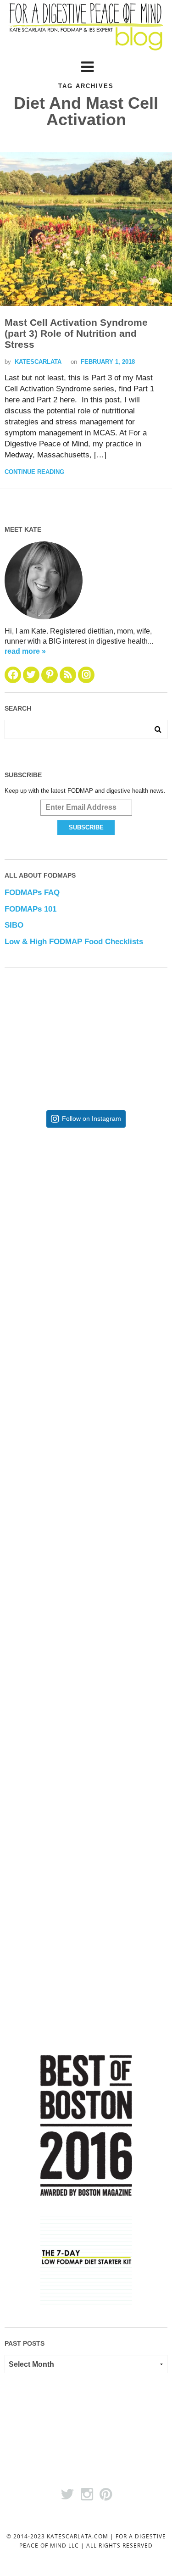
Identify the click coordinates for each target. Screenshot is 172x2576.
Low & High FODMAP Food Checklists (74, 942)
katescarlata (38, 362)
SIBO (14, 925)
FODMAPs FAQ (32, 893)
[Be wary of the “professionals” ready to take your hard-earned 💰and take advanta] (86, 1210)
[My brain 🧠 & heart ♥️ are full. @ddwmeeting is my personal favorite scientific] (86, 1660)
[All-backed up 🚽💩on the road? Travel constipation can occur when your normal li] (86, 1360)
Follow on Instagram (92, 1119)
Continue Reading (34, 472)
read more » (25, 651)
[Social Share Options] (20, 1277)
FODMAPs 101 (31, 909)
